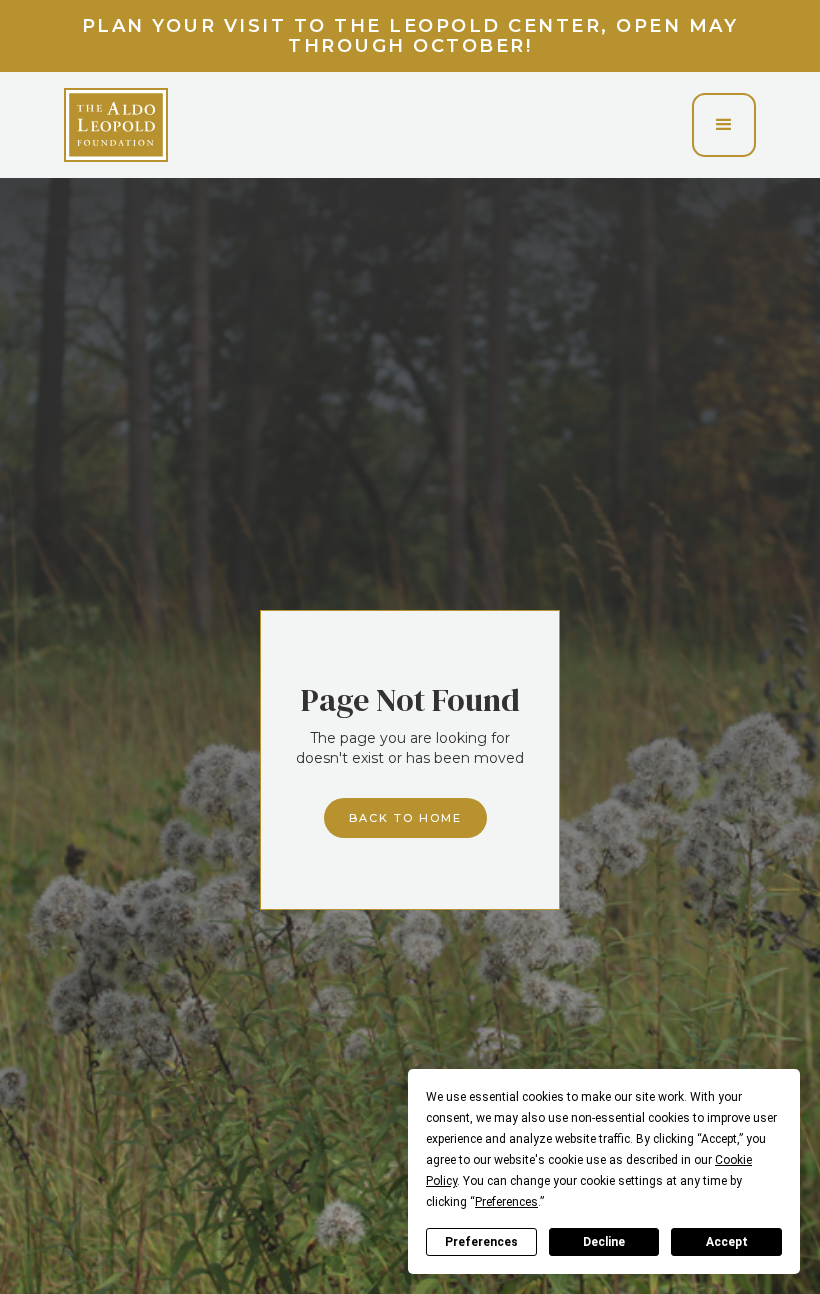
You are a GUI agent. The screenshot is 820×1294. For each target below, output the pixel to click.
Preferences (481, 1242)
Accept (727, 1242)
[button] (724, 125)
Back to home (405, 818)
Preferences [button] (506, 1202)
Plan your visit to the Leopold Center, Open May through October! (410, 36)
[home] (116, 125)
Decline (604, 1242)
